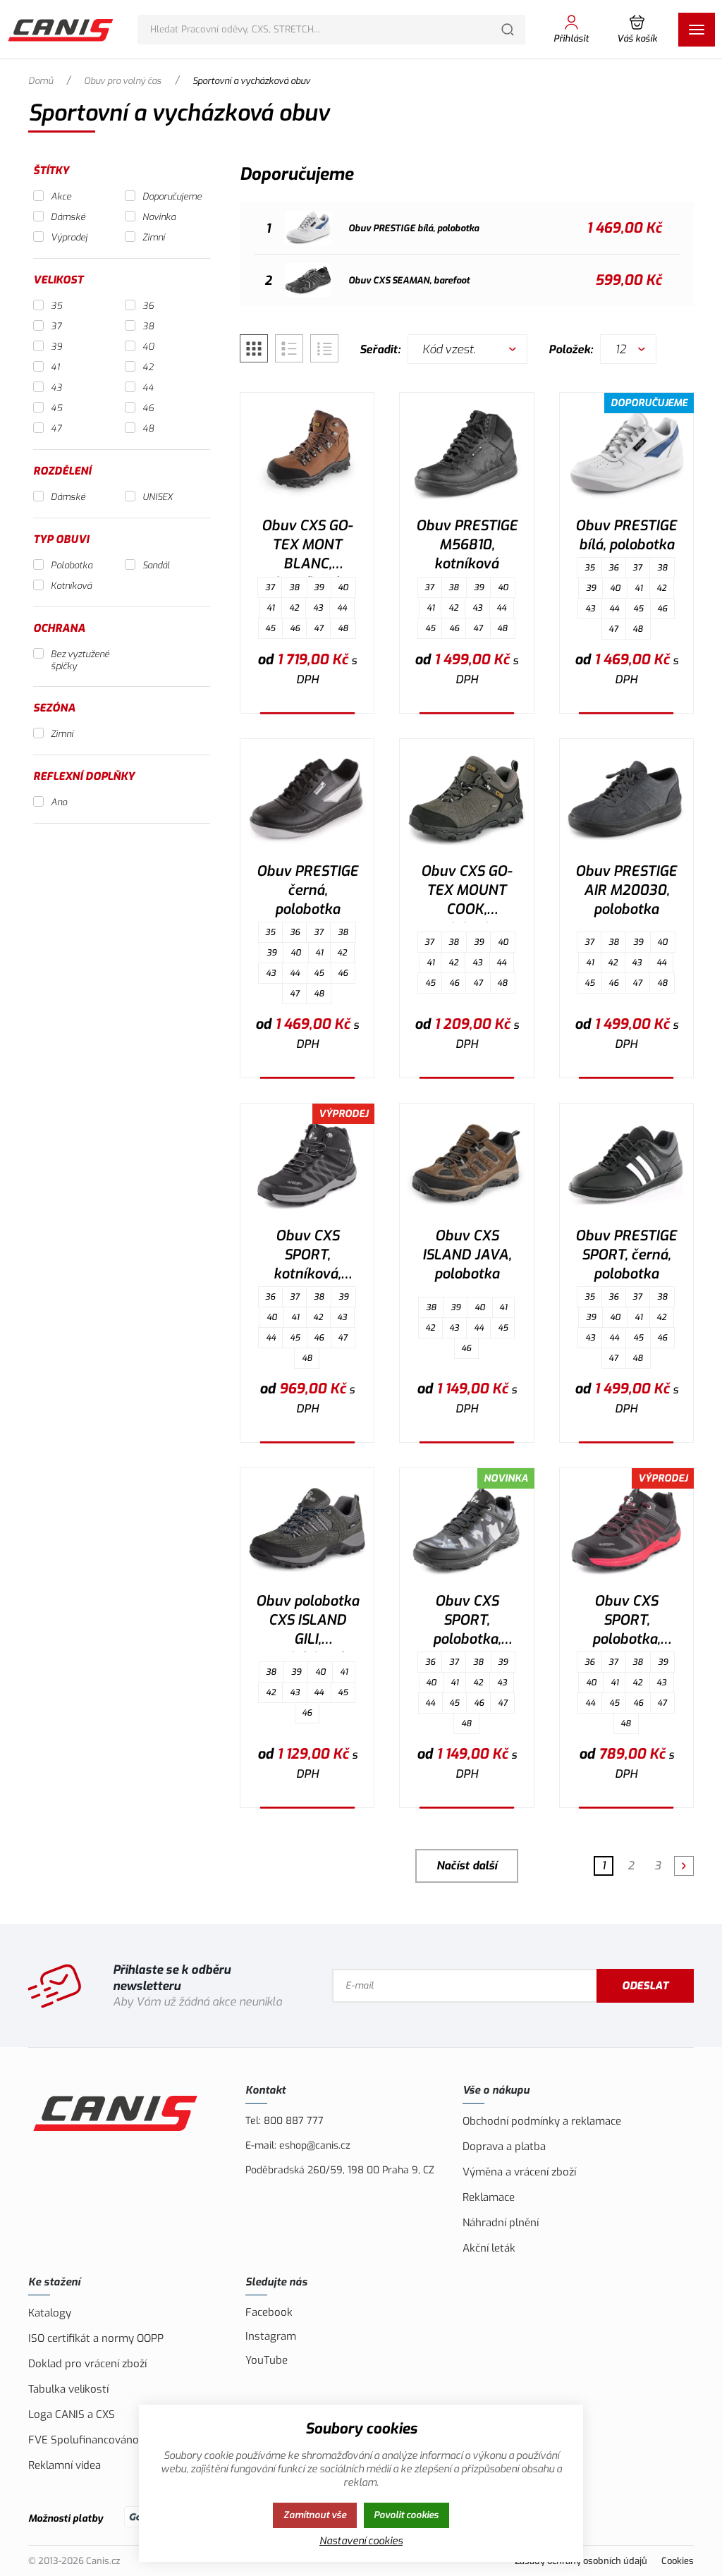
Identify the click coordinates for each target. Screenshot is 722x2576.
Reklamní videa (65, 2465)
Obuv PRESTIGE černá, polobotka (307, 890)
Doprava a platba (504, 2147)
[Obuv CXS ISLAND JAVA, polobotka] (466, 1165)
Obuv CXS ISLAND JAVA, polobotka (467, 1255)
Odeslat (645, 1986)
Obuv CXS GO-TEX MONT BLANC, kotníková (307, 547)
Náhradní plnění (501, 2223)
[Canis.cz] (62, 30)
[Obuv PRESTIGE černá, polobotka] (307, 800)
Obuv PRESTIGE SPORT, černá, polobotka (626, 1255)
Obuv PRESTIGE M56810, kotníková (467, 545)
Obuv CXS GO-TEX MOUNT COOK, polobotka (466, 892)
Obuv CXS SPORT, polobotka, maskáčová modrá (466, 1622)
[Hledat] (508, 30)
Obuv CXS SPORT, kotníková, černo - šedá (307, 1257)
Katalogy (50, 2313)
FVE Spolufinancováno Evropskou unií (121, 2440)
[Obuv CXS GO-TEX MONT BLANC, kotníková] (307, 454)
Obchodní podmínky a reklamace (542, 2121)
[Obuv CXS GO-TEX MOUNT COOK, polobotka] (466, 800)
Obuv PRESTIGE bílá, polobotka (626, 535)
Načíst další (467, 1866)
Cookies (678, 2561)
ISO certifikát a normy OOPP (96, 2338)
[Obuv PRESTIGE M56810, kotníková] (466, 454)
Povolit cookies (406, 2515)
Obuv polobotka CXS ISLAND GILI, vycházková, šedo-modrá (307, 1622)
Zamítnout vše (315, 2515)
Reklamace (489, 2197)
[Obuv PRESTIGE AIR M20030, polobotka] (626, 800)
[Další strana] (684, 1866)
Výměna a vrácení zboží (519, 2172)
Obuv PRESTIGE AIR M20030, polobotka (626, 890)
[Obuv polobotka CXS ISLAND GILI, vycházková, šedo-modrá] (307, 1530)
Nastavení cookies (361, 2541)
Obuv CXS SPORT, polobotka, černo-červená (626, 1622)
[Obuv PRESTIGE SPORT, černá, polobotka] (626, 1165)
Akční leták (489, 2248)
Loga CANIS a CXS (72, 2415)
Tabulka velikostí (68, 2389)
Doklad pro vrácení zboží (87, 2364)
